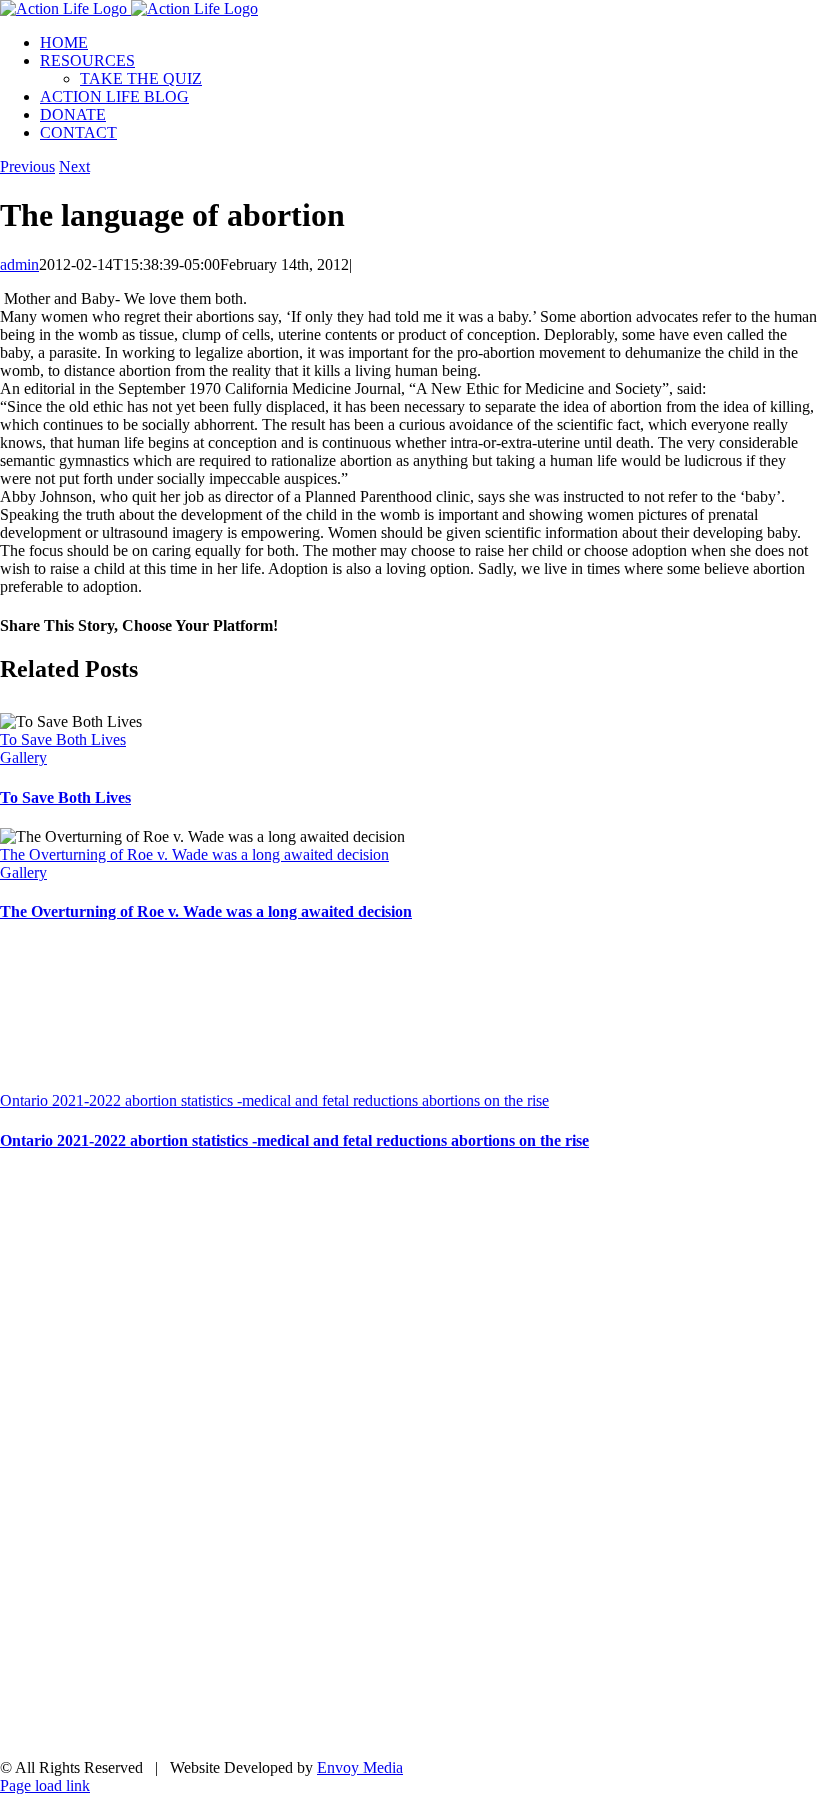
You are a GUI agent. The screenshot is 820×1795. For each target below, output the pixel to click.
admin (19, 264)
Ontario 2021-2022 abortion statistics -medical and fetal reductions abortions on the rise (274, 1100)
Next (74, 166)
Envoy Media (360, 1767)
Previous (27, 166)
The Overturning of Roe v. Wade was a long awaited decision (194, 854)
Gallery (23, 757)
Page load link (45, 1785)
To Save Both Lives (63, 739)
